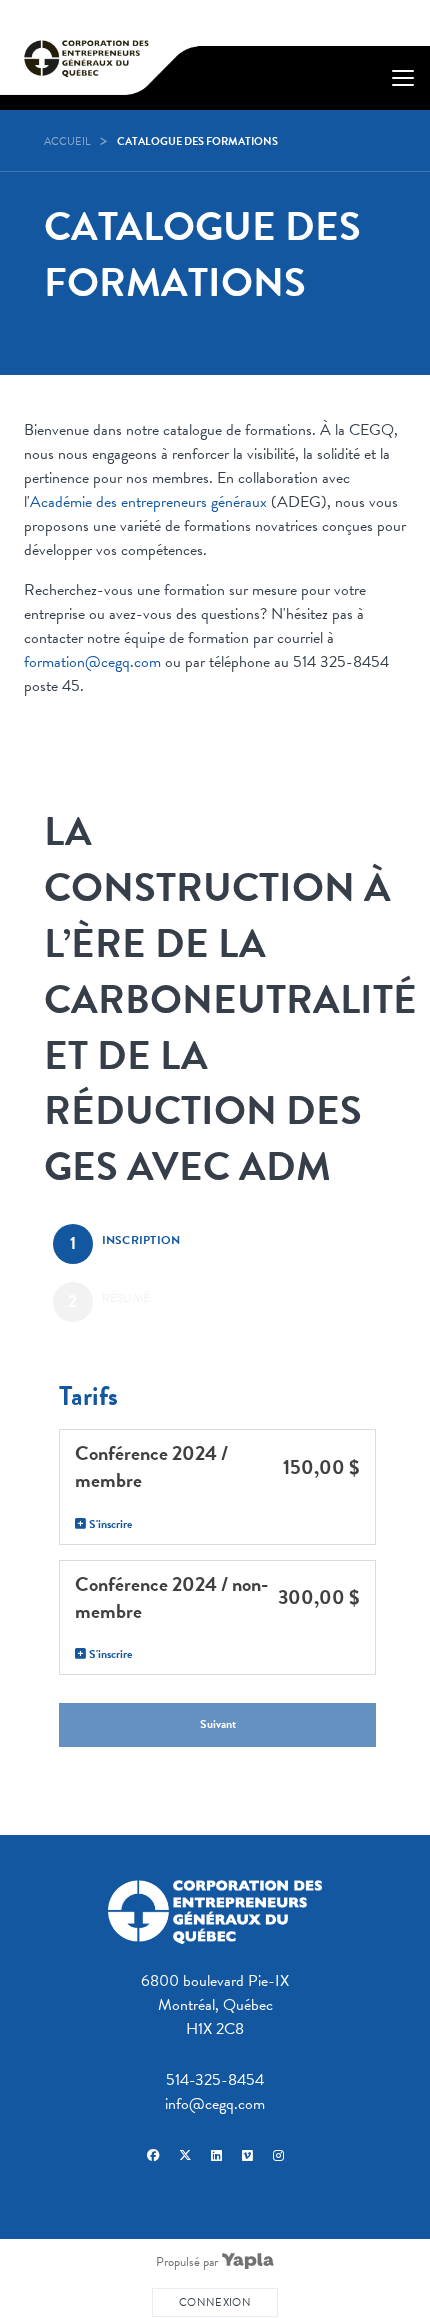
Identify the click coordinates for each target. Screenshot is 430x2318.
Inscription (141, 1240)
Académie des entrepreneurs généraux (148, 502)
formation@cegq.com (92, 662)
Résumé (126, 1298)
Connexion (215, 2302)
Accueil (67, 141)
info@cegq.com (215, 2104)
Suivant (218, 1724)
